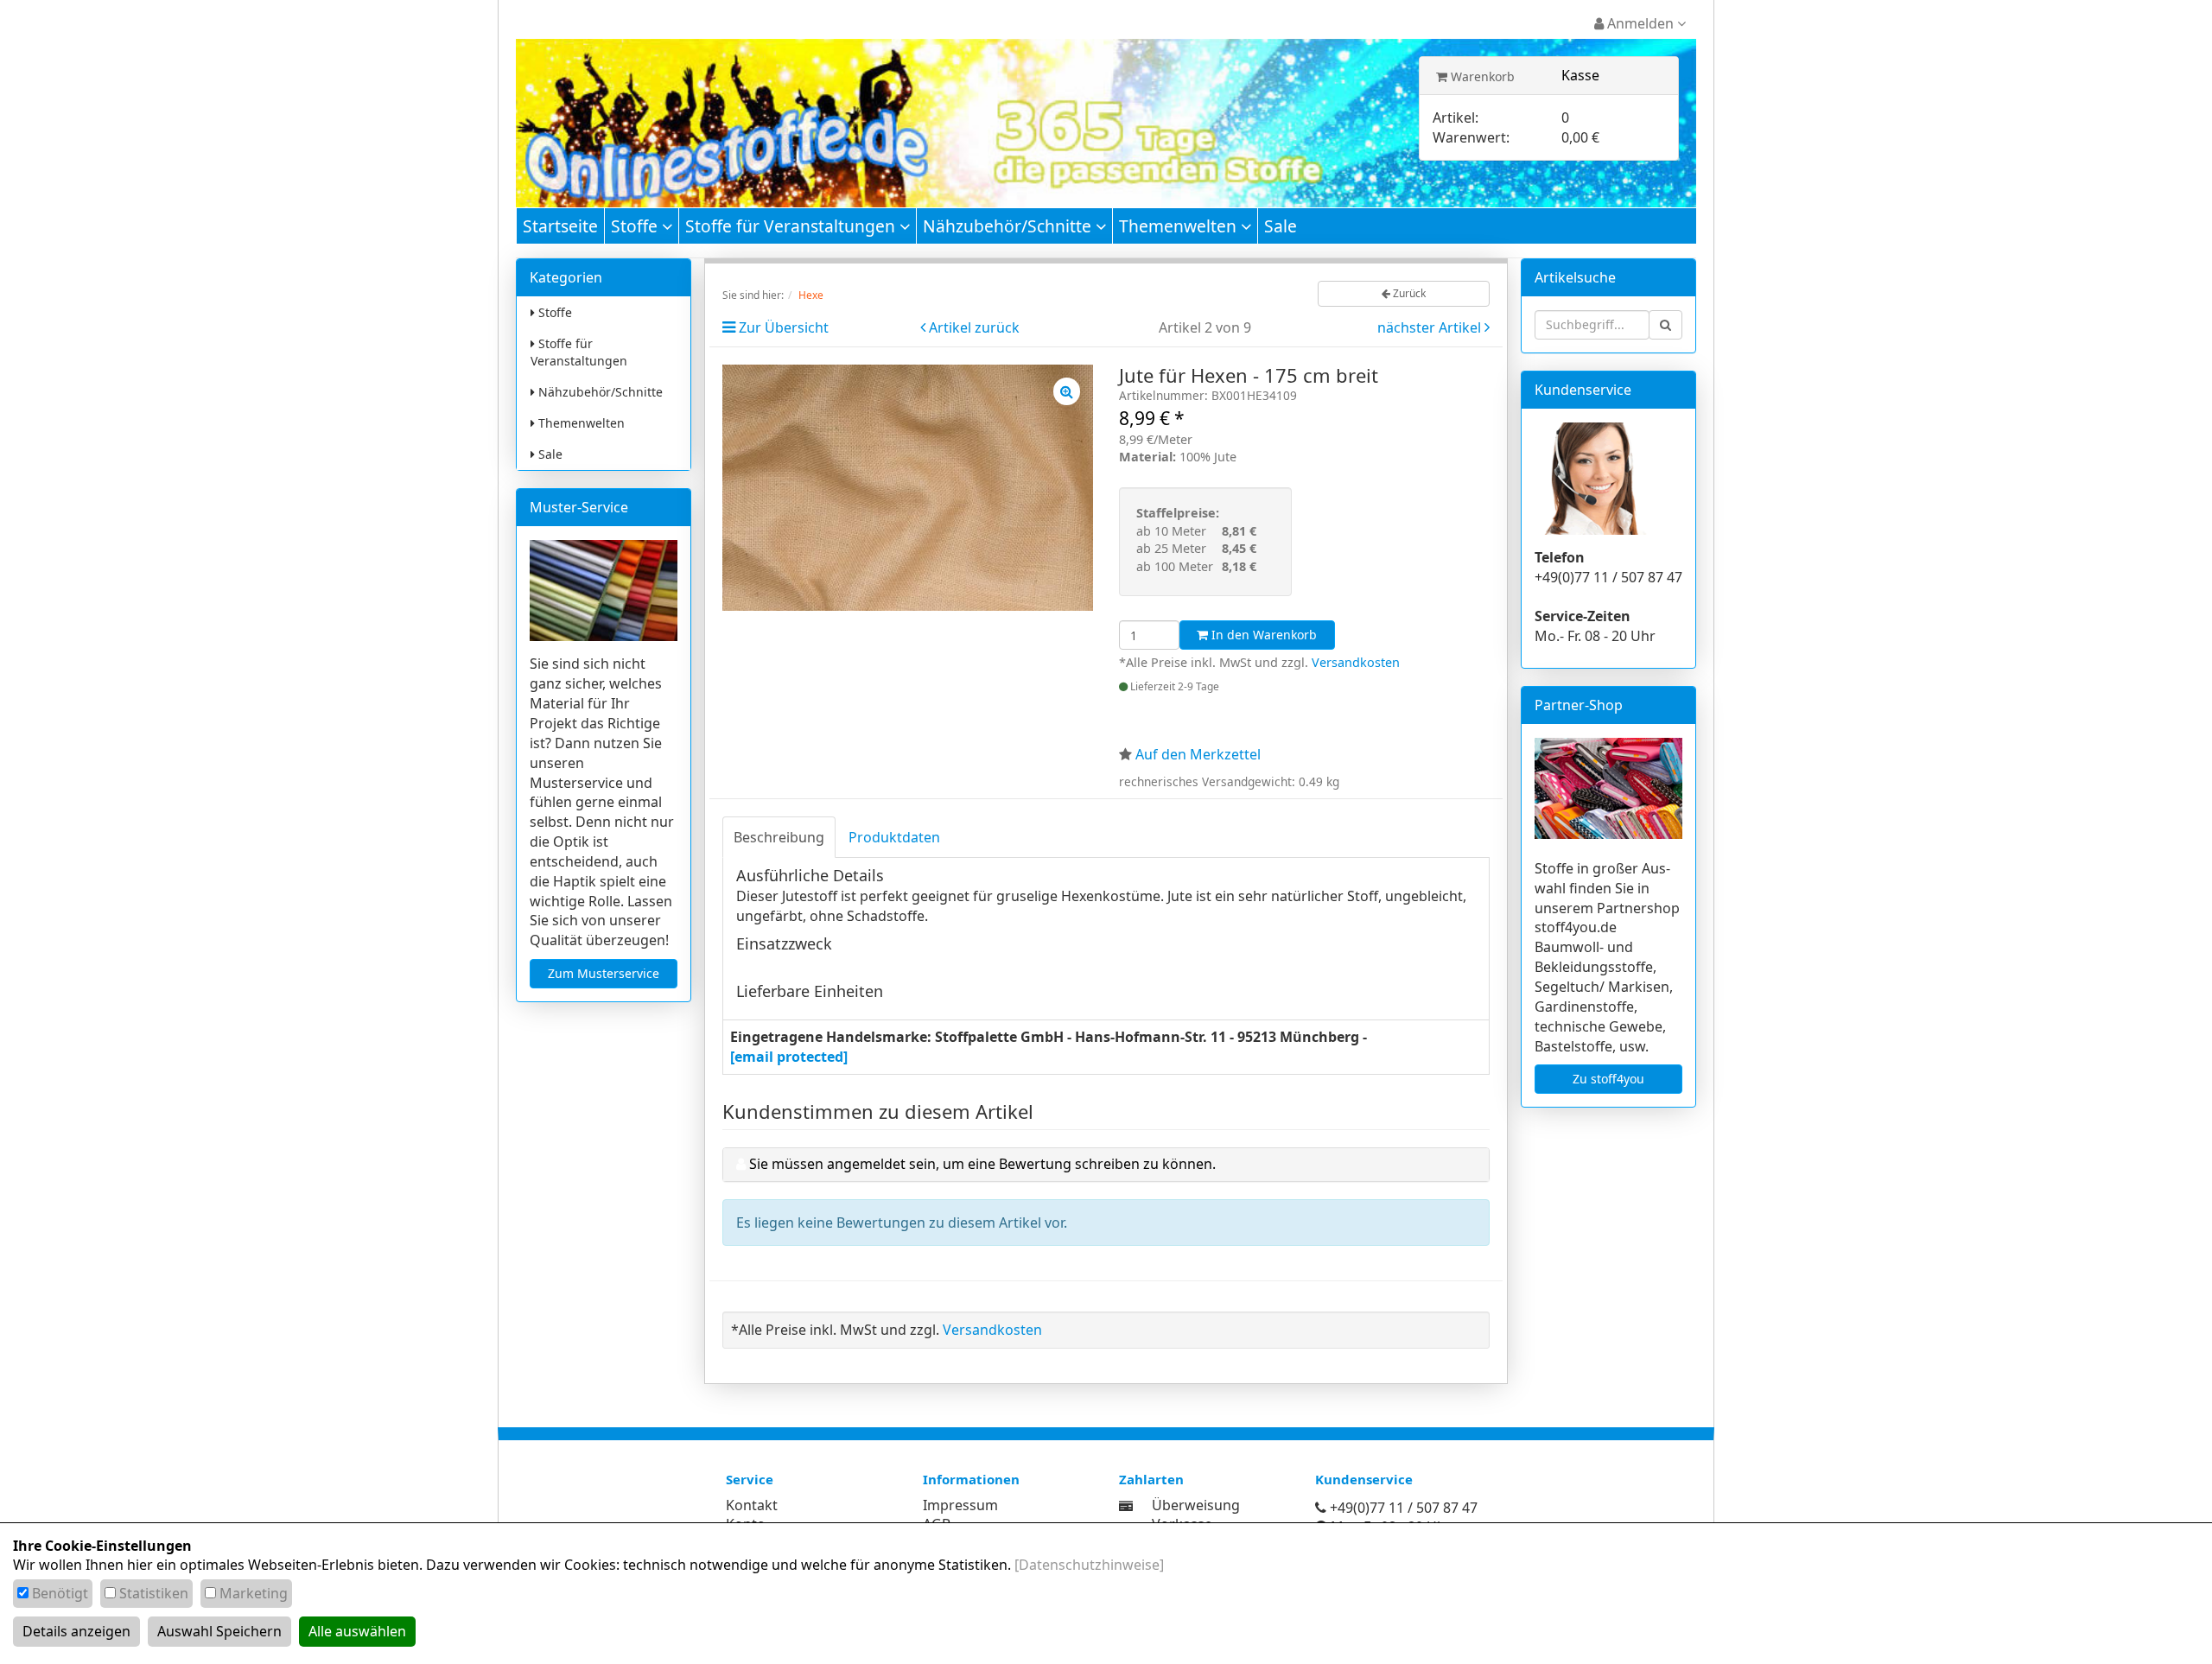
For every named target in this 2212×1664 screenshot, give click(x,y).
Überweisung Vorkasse (1196, 1515)
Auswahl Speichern (219, 1631)
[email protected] (789, 1057)
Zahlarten (1151, 1479)
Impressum (960, 1505)
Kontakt (752, 1505)
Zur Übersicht (784, 327)
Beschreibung (779, 837)
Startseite (560, 226)
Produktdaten (894, 837)
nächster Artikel (1431, 327)
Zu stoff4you (1608, 1079)
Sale (1281, 226)
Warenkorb (1481, 76)
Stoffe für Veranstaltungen (792, 226)
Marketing (254, 1593)
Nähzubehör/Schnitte (1009, 226)
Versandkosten (1356, 662)
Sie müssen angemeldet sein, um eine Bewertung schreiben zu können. (982, 1164)
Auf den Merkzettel (1198, 754)
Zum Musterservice (604, 973)
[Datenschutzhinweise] (1089, 1565)
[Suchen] (1665, 325)
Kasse (1580, 75)
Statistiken (154, 1593)
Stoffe (636, 226)
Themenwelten (1180, 226)
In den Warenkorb (1262, 635)
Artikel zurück (974, 327)
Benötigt (60, 1593)
